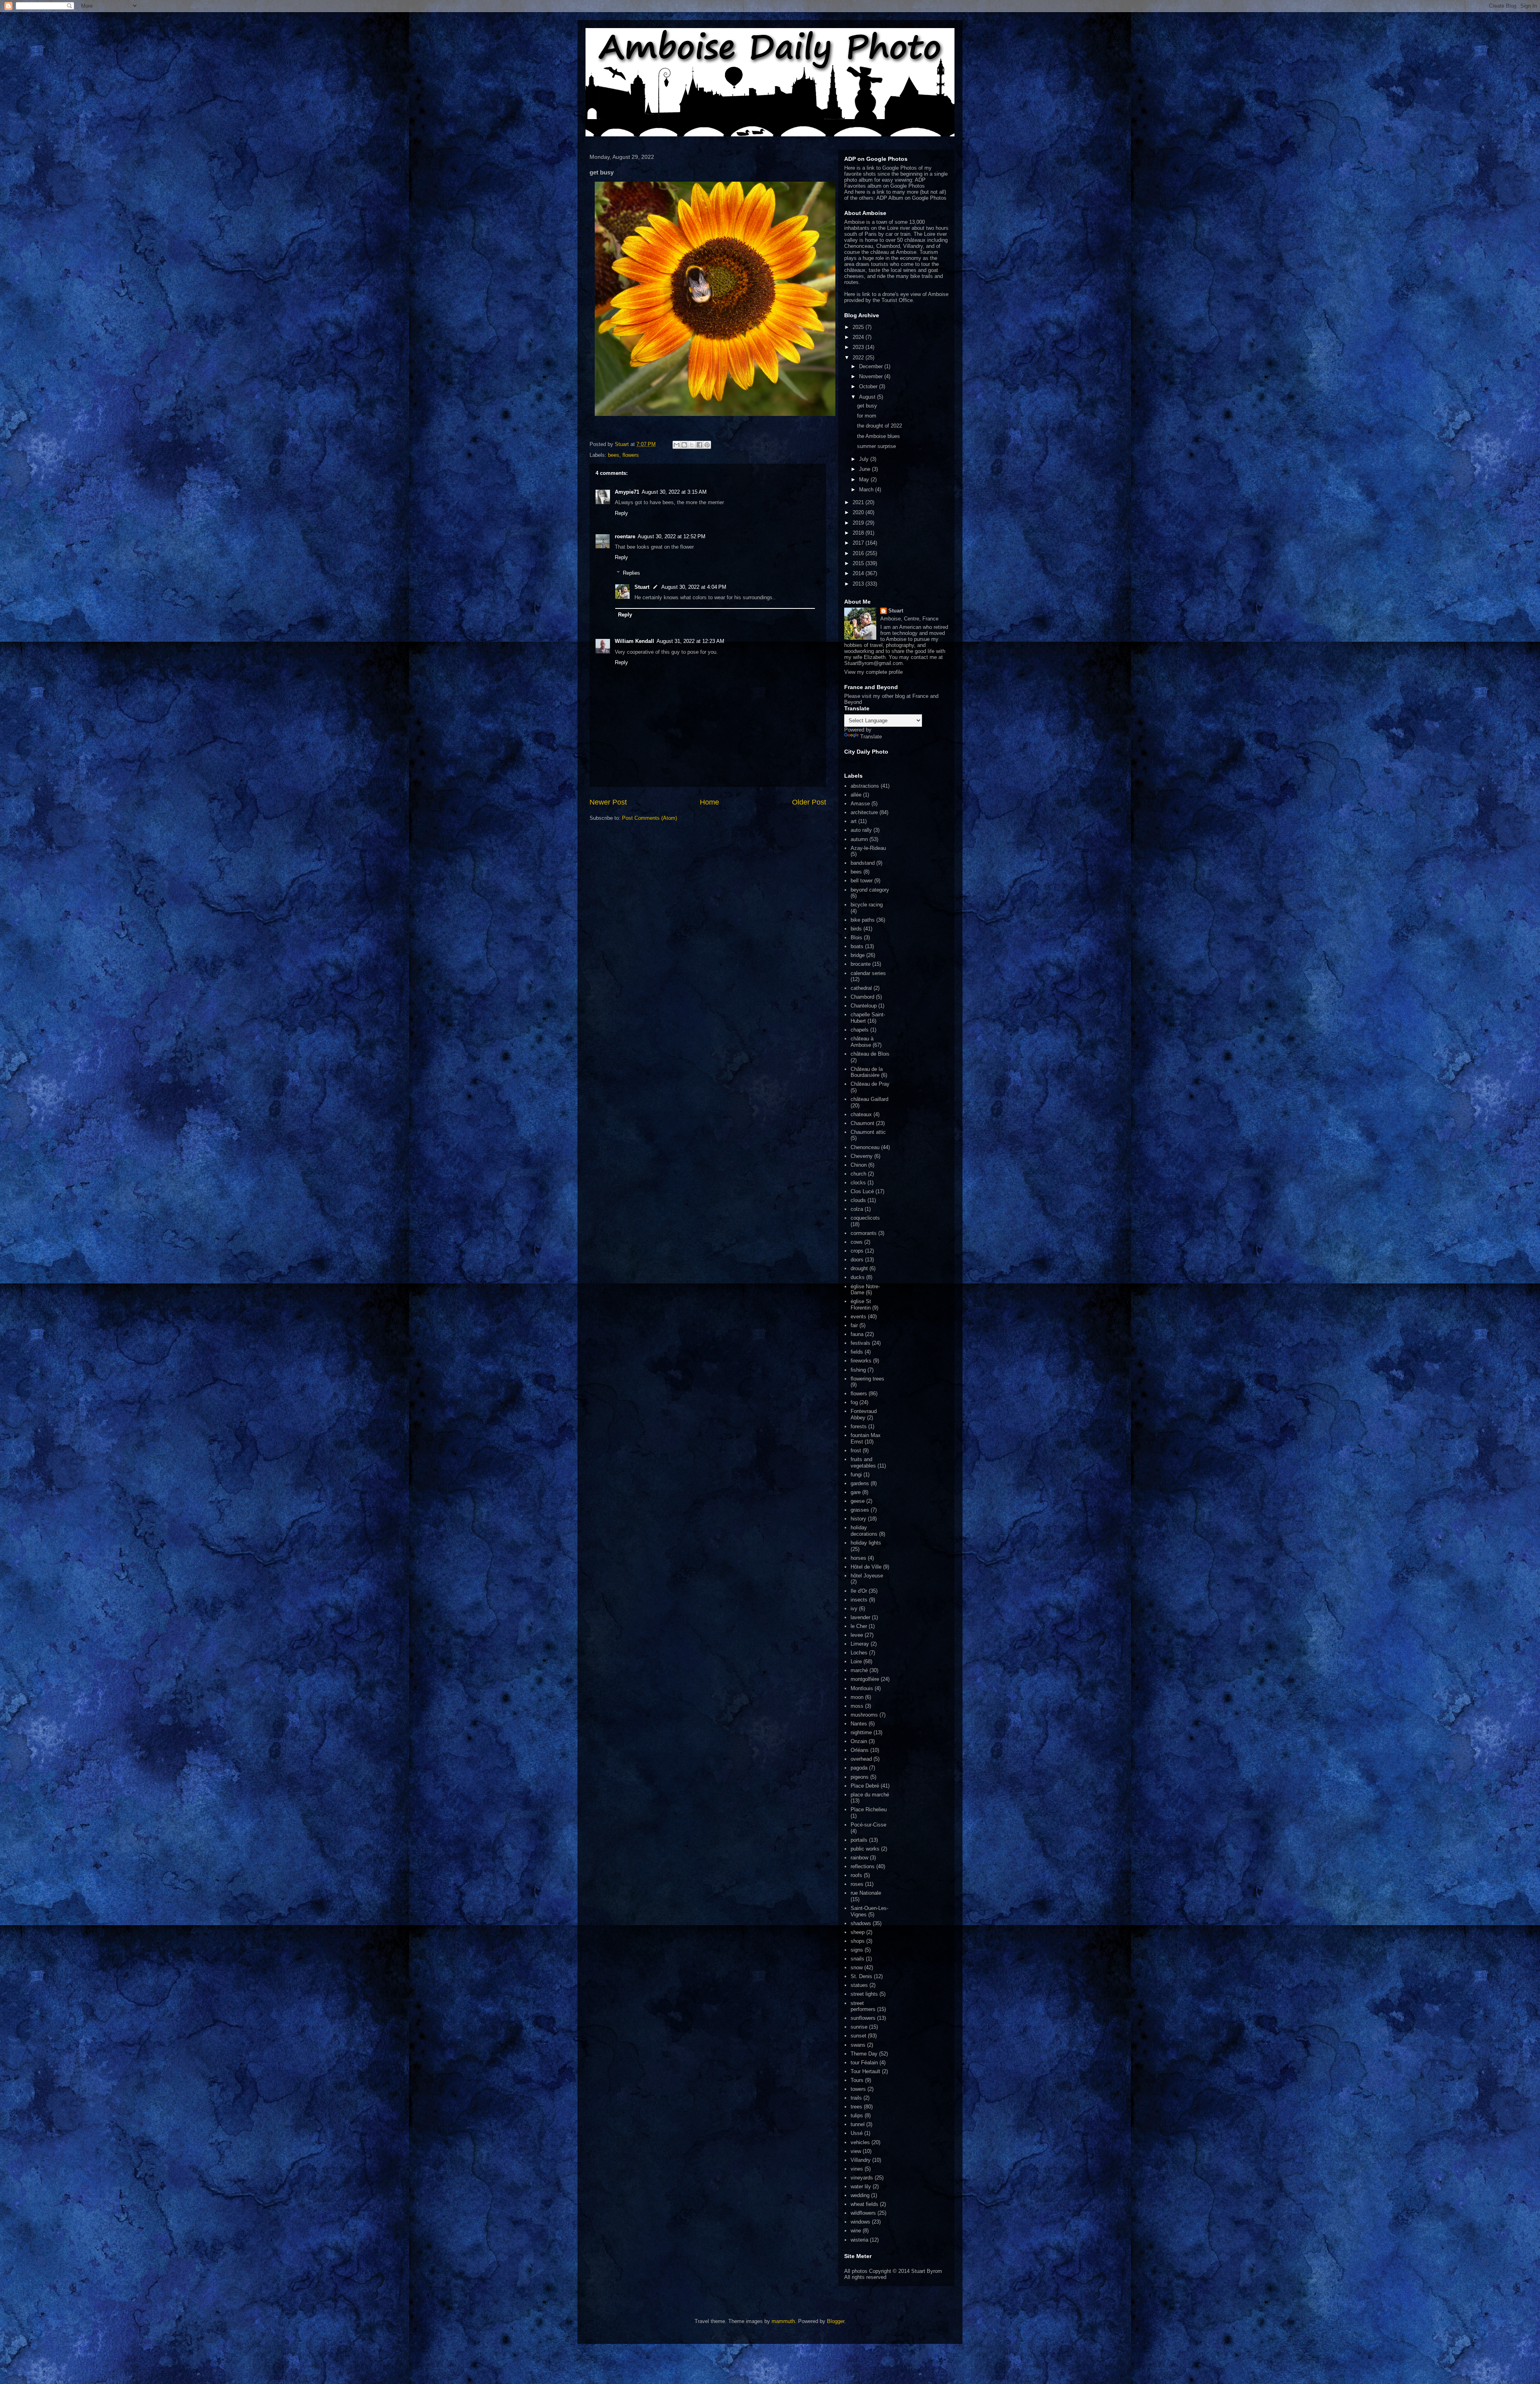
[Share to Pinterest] (707, 445)
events (858, 1317)
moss (857, 1706)
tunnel (858, 2124)
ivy (854, 1609)
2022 (859, 358)
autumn (859, 839)
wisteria (859, 2240)
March (867, 490)
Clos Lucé (862, 1191)
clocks (858, 1183)
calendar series (868, 973)
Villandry (861, 2160)
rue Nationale (866, 1893)
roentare (625, 536)
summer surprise (876, 446)
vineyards (862, 2178)
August (868, 397)
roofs (856, 1875)
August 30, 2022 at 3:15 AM (674, 492)
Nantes (859, 1724)
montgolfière (865, 1679)
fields (857, 1352)
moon (857, 1697)
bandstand (863, 863)
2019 (859, 523)
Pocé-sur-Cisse (868, 1825)
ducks (858, 1277)
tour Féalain (864, 2063)
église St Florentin (861, 1305)
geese (858, 1501)
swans (858, 2045)
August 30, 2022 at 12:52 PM (672, 536)
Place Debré (865, 1786)
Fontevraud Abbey (864, 1414)
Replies (631, 573)
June (865, 469)
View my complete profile (873, 672)
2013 (859, 584)
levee (857, 1635)
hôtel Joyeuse (867, 1576)
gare (856, 1492)
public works (865, 1849)
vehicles (860, 2142)
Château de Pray (870, 1084)
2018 (859, 533)
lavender (860, 1617)
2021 (859, 502)
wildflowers (863, 2213)
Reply (621, 513)
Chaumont (862, 1123)
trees (856, 2107)
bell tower (862, 881)
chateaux (861, 1114)
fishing (858, 1370)
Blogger (836, 2321)
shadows (861, 1923)
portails (859, 1840)
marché (859, 1670)
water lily (861, 2186)
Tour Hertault (865, 2071)
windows (860, 2222)
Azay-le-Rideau (868, 848)
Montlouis (862, 1688)
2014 (859, 573)
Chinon (859, 1165)
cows (857, 1242)
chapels (860, 1030)
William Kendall (634, 641)
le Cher (859, 1626)
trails (856, 2098)
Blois (856, 938)
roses (857, 1884)
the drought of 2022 (879, 426)
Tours (857, 2080)
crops (857, 1251)
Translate (871, 737)
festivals (860, 1343)
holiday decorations (864, 1531)
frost (856, 1450)
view (856, 2151)
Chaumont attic (868, 1132)
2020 (859, 512)
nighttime (861, 1732)
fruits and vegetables (863, 1463)
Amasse (860, 804)
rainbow (859, 1858)
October (869, 386)
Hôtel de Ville (866, 1567)
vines (857, 2169)
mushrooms (864, 1715)
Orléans (860, 1750)
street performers (863, 2006)
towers (858, 2089)
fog (854, 1402)
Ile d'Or (859, 1591)
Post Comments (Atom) (649, 818)
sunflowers (863, 2018)
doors (857, 1260)
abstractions (865, 786)
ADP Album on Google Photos (911, 198)
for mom (867, 416)
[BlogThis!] (684, 445)
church (858, 1174)
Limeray (860, 1644)
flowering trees (867, 1379)
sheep (858, 1932)
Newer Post (608, 802)
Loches (859, 1653)
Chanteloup (864, 1006)
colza (857, 1209)
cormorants (864, 1233)
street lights (864, 1994)
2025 (859, 327)
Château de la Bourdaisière (867, 1072)
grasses (860, 1510)
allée (856, 795)
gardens (860, 1483)
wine (856, 2231)
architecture (864, 812)
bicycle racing (867, 905)
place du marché (870, 1795)
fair (854, 1325)
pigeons (860, 1777)
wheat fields (864, 2204)
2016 (859, 553)
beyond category (870, 890)
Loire (856, 1661)
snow (857, 1967)
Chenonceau (865, 1147)
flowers (631, 455)
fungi (856, 1475)
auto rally (861, 830)
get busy (867, 406)
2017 (859, 543)
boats (857, 946)
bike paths (863, 920)
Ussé (857, 2133)
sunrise (859, 2027)
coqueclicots (865, 1218)
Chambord (862, 997)
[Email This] (677, 445)
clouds (858, 1200)
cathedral (861, 988)
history (858, 1519)
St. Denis (861, 1976)
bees (614, 455)
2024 (859, 337)
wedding (860, 2195)
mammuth (783, 2321)
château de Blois (870, 1054)
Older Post (809, 802)
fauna (857, 1334)
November (872, 376)
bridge (858, 955)
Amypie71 (627, 492)
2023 (859, 347)
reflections (863, 1866)
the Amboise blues (878, 436)
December (872, 366)
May (865, 479)
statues (859, 1985)
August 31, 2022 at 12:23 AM (690, 641)
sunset (858, 2036)
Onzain (859, 1741)
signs (857, 1950)
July (865, 459)
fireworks (861, 1361)
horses (858, 1558)
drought (859, 1268)
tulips (857, 2115)
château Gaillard (869, 1099)
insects (859, 1600)
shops (858, 1941)
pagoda (859, 1768)
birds (856, 929)
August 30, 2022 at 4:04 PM (694, 587)
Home (709, 802)
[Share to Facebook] (699, 445)
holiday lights (866, 1543)
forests (859, 1426)
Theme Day (864, 2054)
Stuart (642, 587)
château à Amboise (862, 1042)
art (854, 821)
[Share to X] (692, 445)
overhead (861, 1759)
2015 (859, 563)
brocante (861, 964)
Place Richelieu (869, 1809)
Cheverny (862, 1156)
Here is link (857, 294)
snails (857, 1959)
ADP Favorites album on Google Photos (885, 183)
